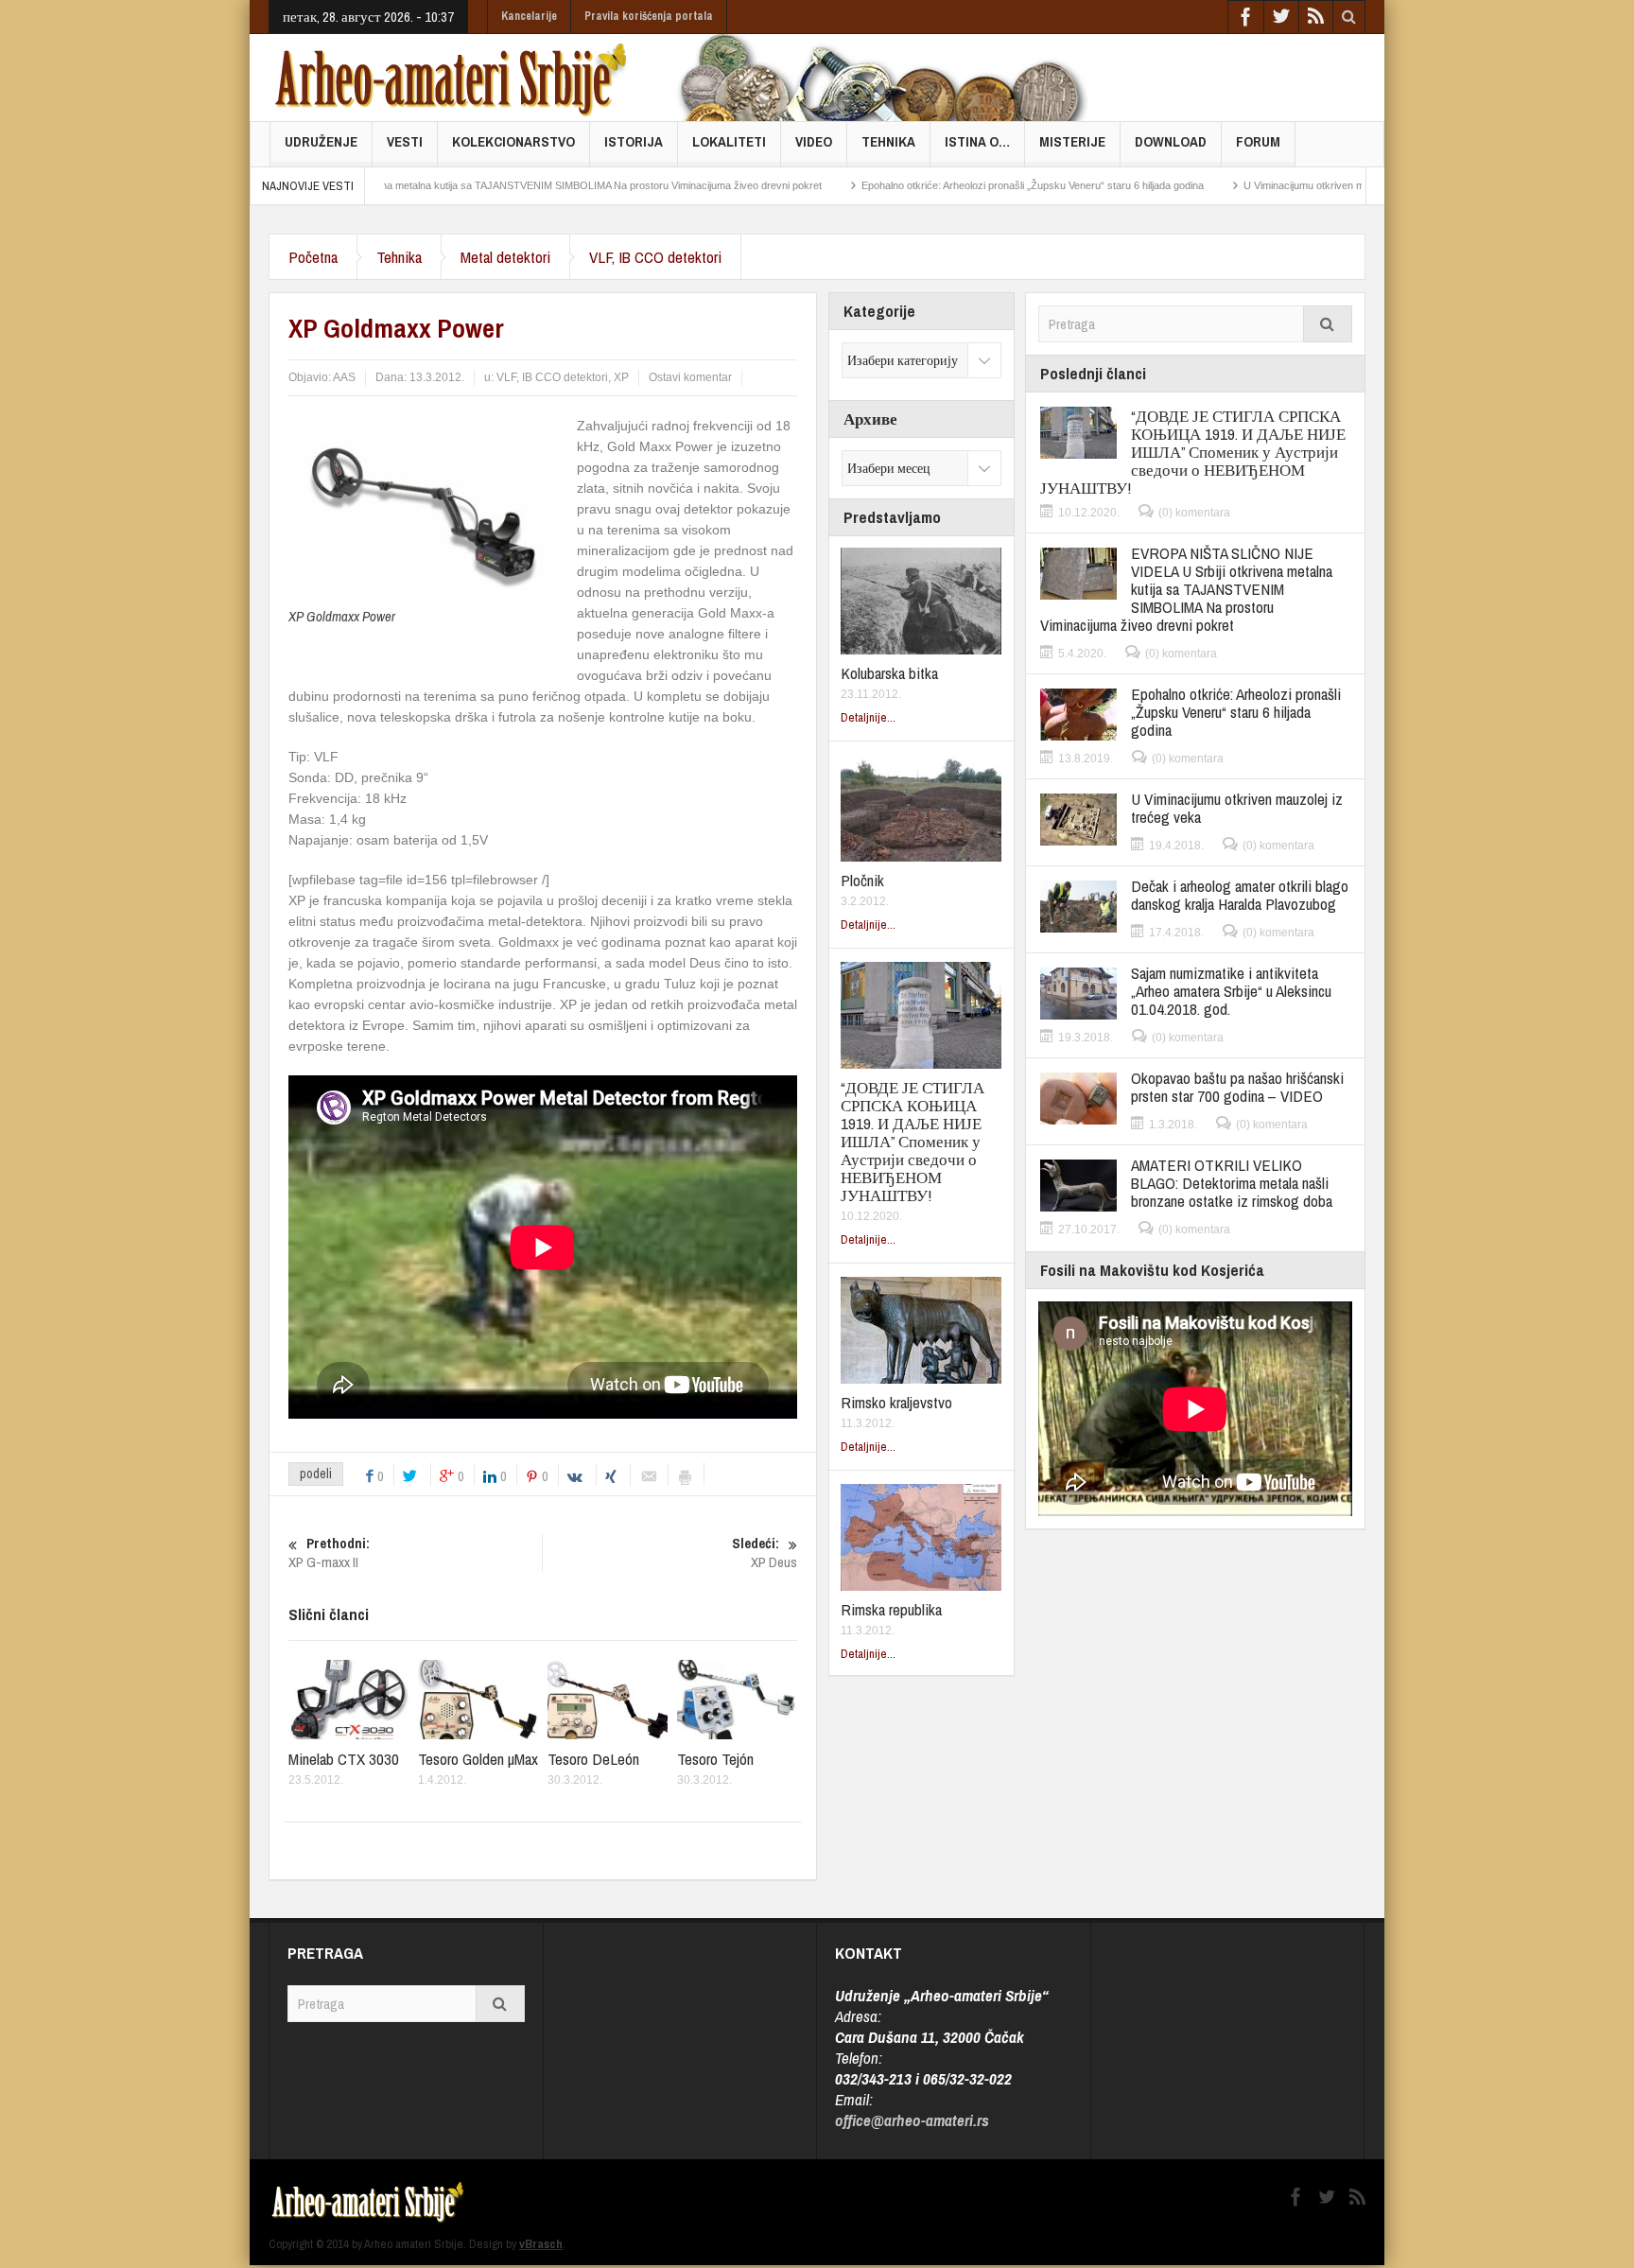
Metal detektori (505, 257)
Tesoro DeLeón (593, 1759)
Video (814, 141)
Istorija (634, 141)
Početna (313, 257)
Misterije (1072, 141)
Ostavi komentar (690, 377)
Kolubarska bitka (889, 673)
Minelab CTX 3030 (344, 1759)
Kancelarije (529, 16)
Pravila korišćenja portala (649, 16)
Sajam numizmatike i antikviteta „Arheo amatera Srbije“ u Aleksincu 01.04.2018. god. (1231, 991)
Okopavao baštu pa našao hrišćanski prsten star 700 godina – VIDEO (1237, 1087)
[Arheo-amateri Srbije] (452, 78)
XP (621, 377)
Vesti (405, 141)
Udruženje (321, 141)
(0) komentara (1194, 513)
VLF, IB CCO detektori (655, 257)
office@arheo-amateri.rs (912, 2120)
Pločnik (862, 880)
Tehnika (888, 141)
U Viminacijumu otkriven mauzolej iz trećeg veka (1255, 185)
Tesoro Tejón (715, 1759)
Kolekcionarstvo (513, 141)
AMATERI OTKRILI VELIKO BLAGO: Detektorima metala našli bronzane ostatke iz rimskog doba (1232, 1183)
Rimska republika (891, 1609)
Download (1171, 141)
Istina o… (977, 141)
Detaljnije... (868, 717)
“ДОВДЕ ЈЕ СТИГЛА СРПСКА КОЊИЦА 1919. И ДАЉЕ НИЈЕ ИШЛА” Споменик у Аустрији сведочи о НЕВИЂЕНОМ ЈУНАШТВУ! (913, 1141)
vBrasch (541, 2244)
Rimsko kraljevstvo (896, 1402)
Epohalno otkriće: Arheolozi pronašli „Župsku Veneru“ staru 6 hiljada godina (933, 185)
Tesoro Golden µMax (478, 1759)
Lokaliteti (729, 141)
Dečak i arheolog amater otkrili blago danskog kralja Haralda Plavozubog (1240, 895)
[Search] (1328, 324)
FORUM (1258, 141)
